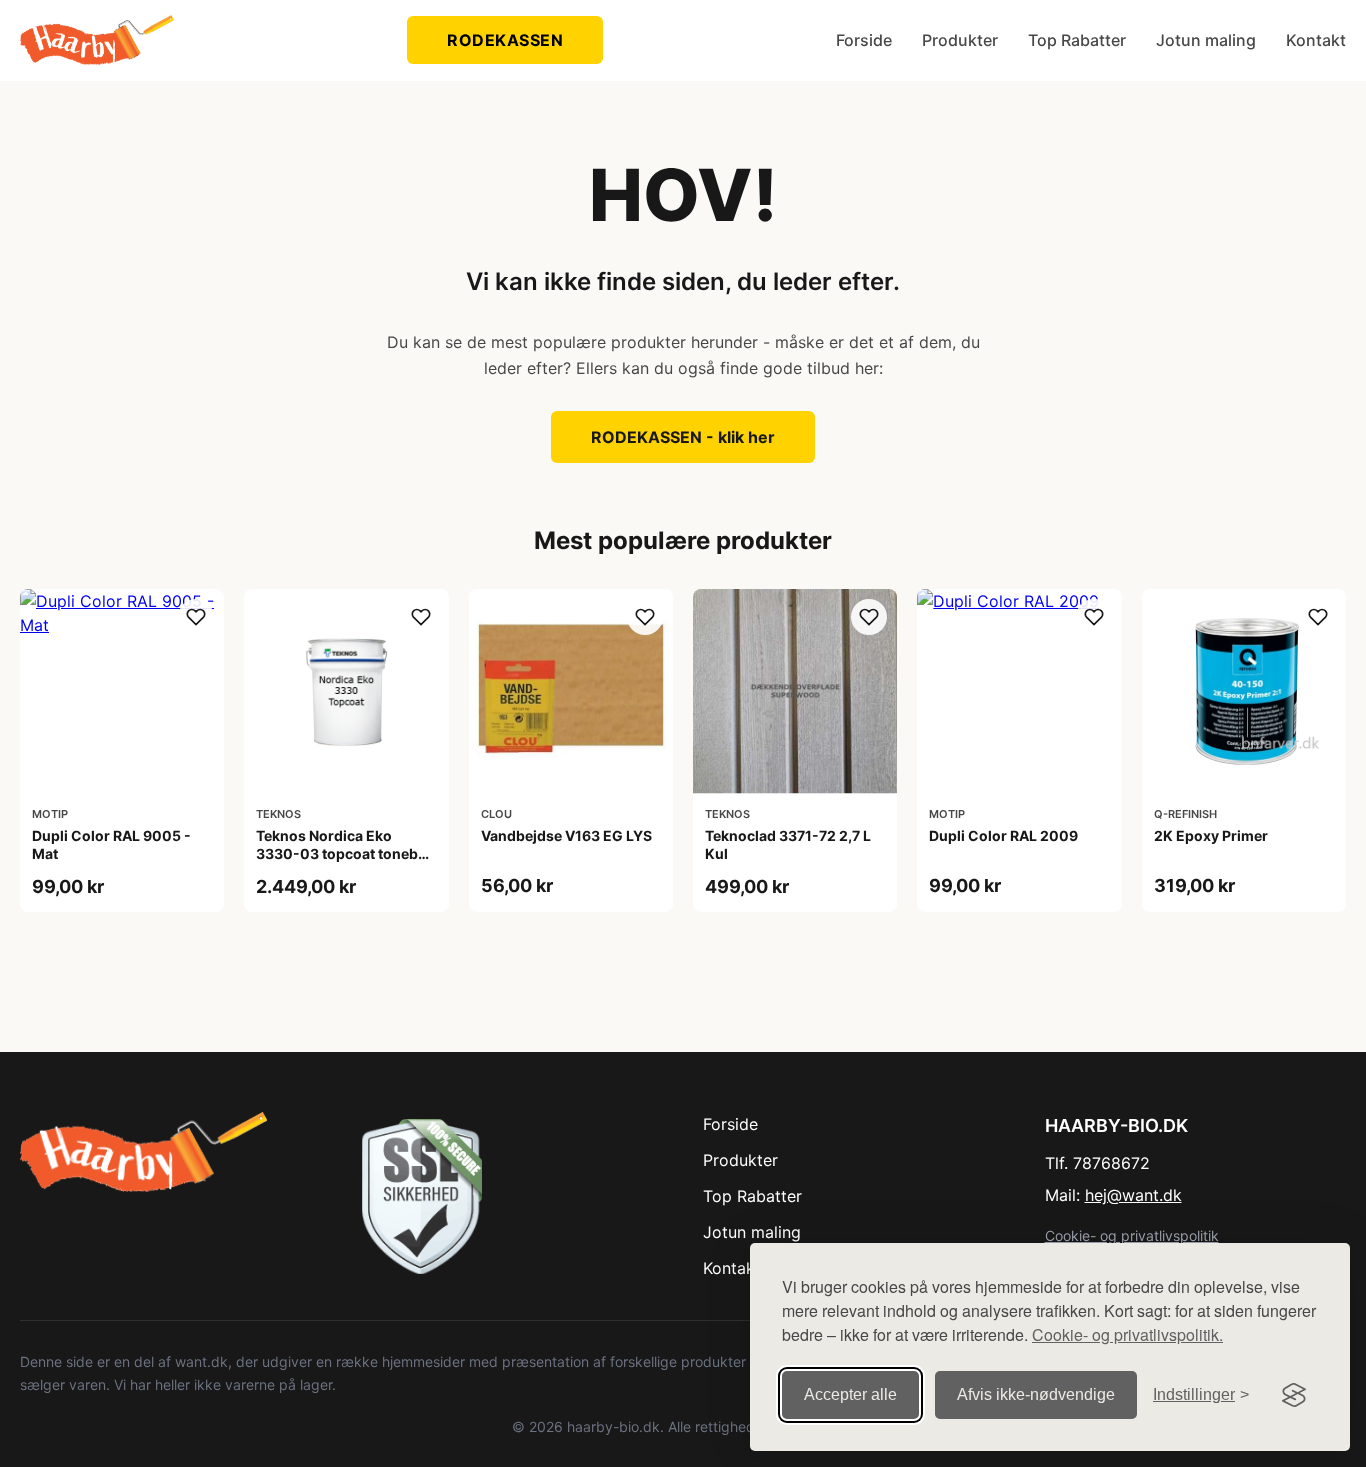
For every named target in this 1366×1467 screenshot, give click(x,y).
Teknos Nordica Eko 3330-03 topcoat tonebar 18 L (344, 853)
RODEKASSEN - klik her (683, 437)
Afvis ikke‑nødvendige (1036, 1394)
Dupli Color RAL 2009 (1003, 835)
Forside (864, 40)
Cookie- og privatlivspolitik (1132, 1235)
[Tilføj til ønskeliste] (196, 617)
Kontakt (1316, 40)
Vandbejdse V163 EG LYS (566, 835)
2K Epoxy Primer (1211, 835)
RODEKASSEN (505, 40)
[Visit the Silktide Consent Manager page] (1294, 1395)
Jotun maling (1206, 40)
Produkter (960, 40)
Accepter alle (850, 1394)
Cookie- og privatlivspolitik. (1127, 1334)
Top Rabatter (1077, 40)
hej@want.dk (1133, 1195)
